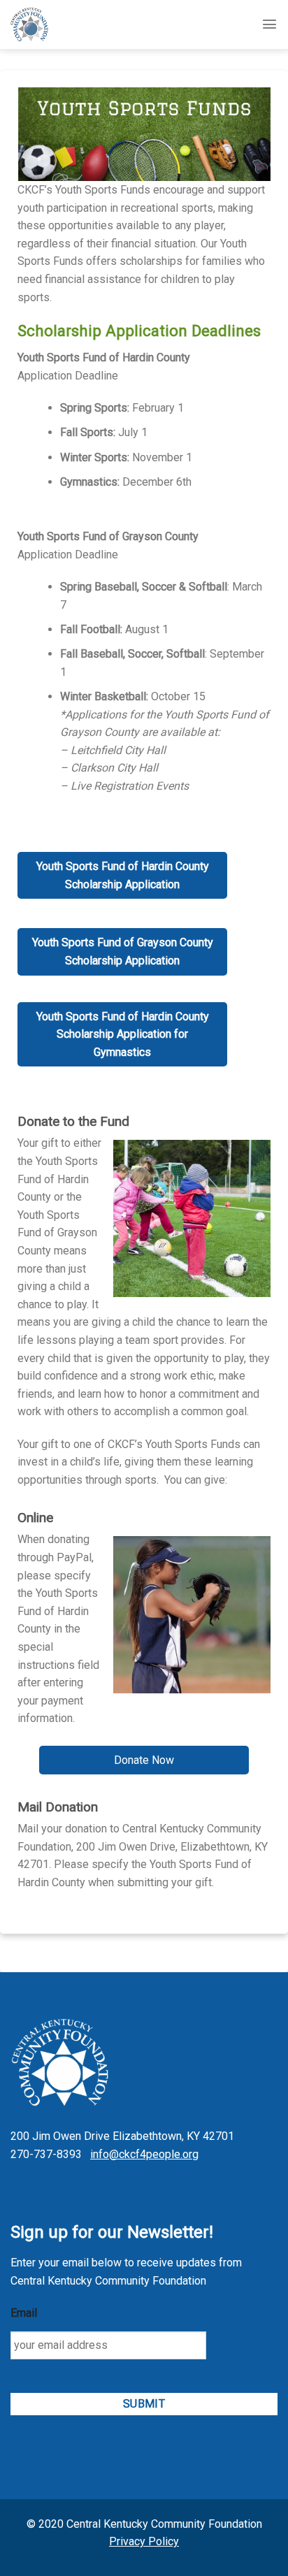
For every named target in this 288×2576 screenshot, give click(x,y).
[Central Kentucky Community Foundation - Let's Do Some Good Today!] (40, 24)
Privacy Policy (144, 2541)
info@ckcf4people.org (144, 2154)
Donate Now (144, 1760)
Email (24, 2313)
